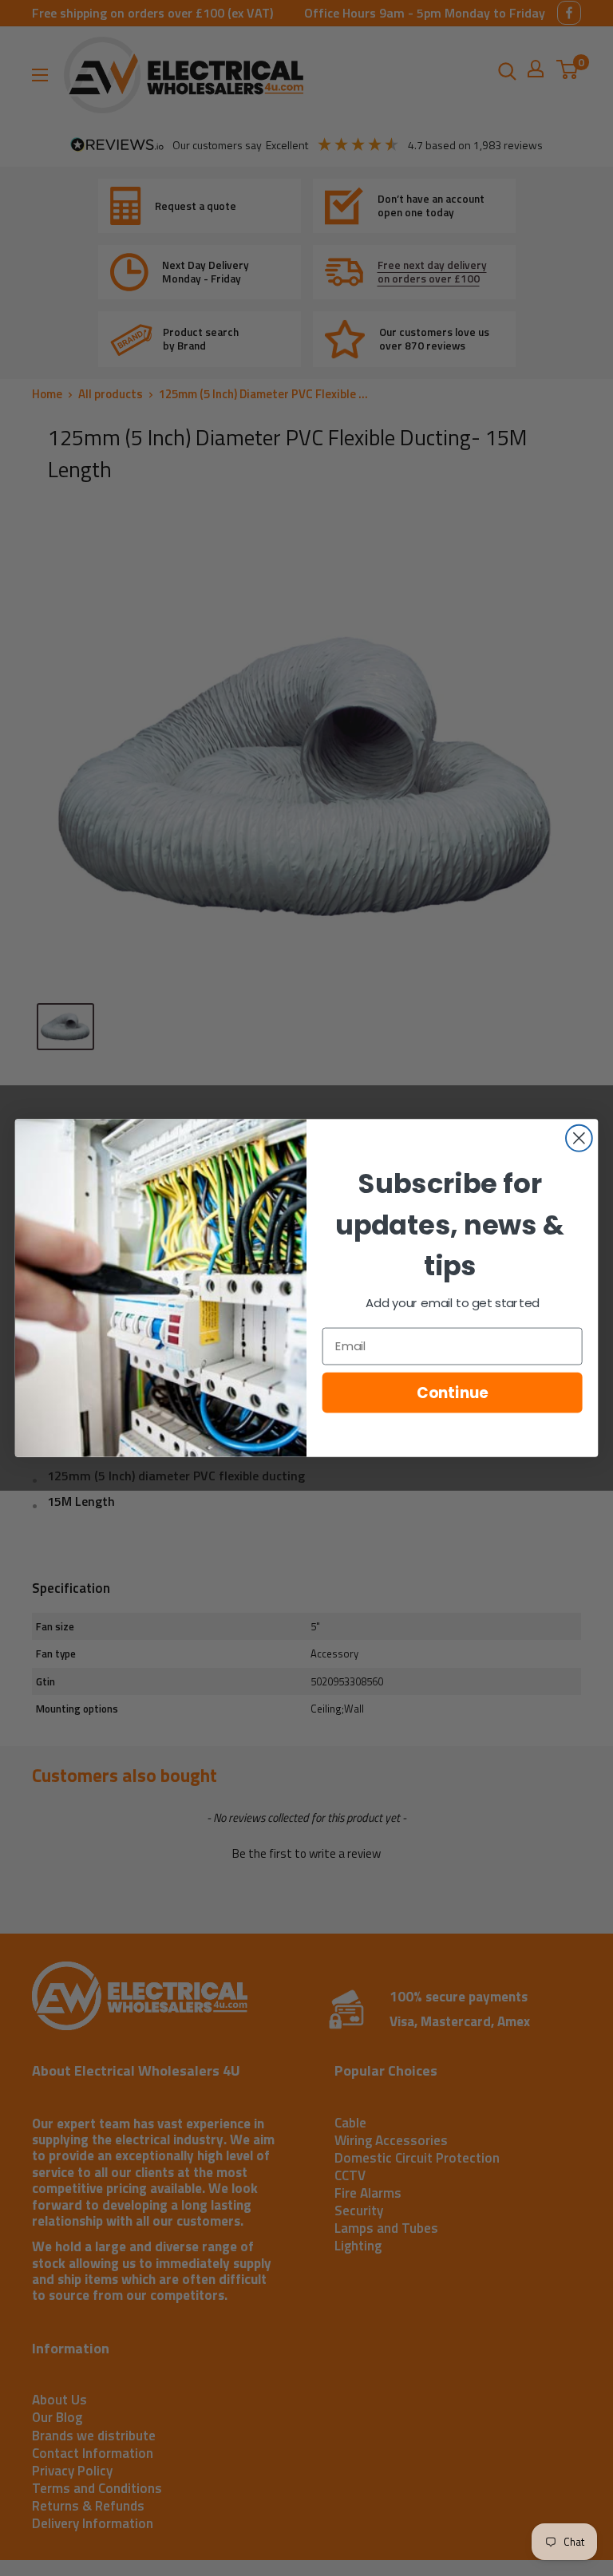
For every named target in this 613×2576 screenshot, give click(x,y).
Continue (452, 1393)
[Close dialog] (579, 1138)
